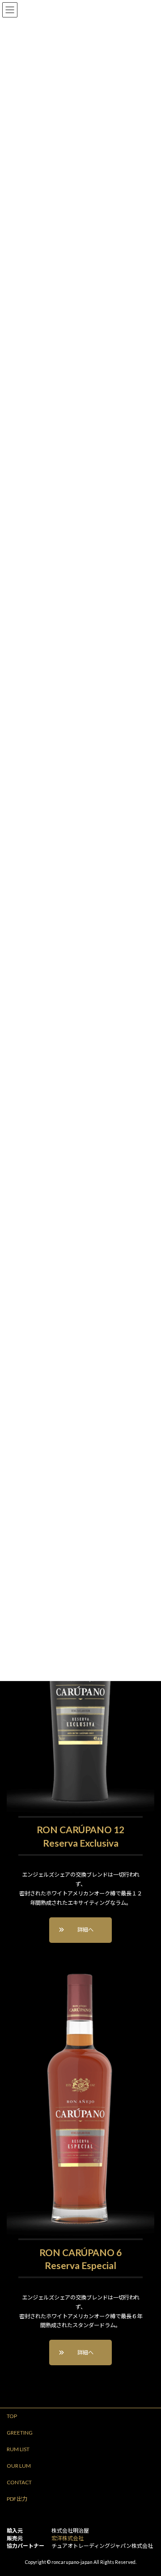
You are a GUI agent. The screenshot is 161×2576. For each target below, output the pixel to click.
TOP (12, 2416)
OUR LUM (19, 2466)
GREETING (20, 2433)
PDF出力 (17, 2499)
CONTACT (19, 2482)
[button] (80, 1930)
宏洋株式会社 (68, 2538)
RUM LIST (18, 2449)
